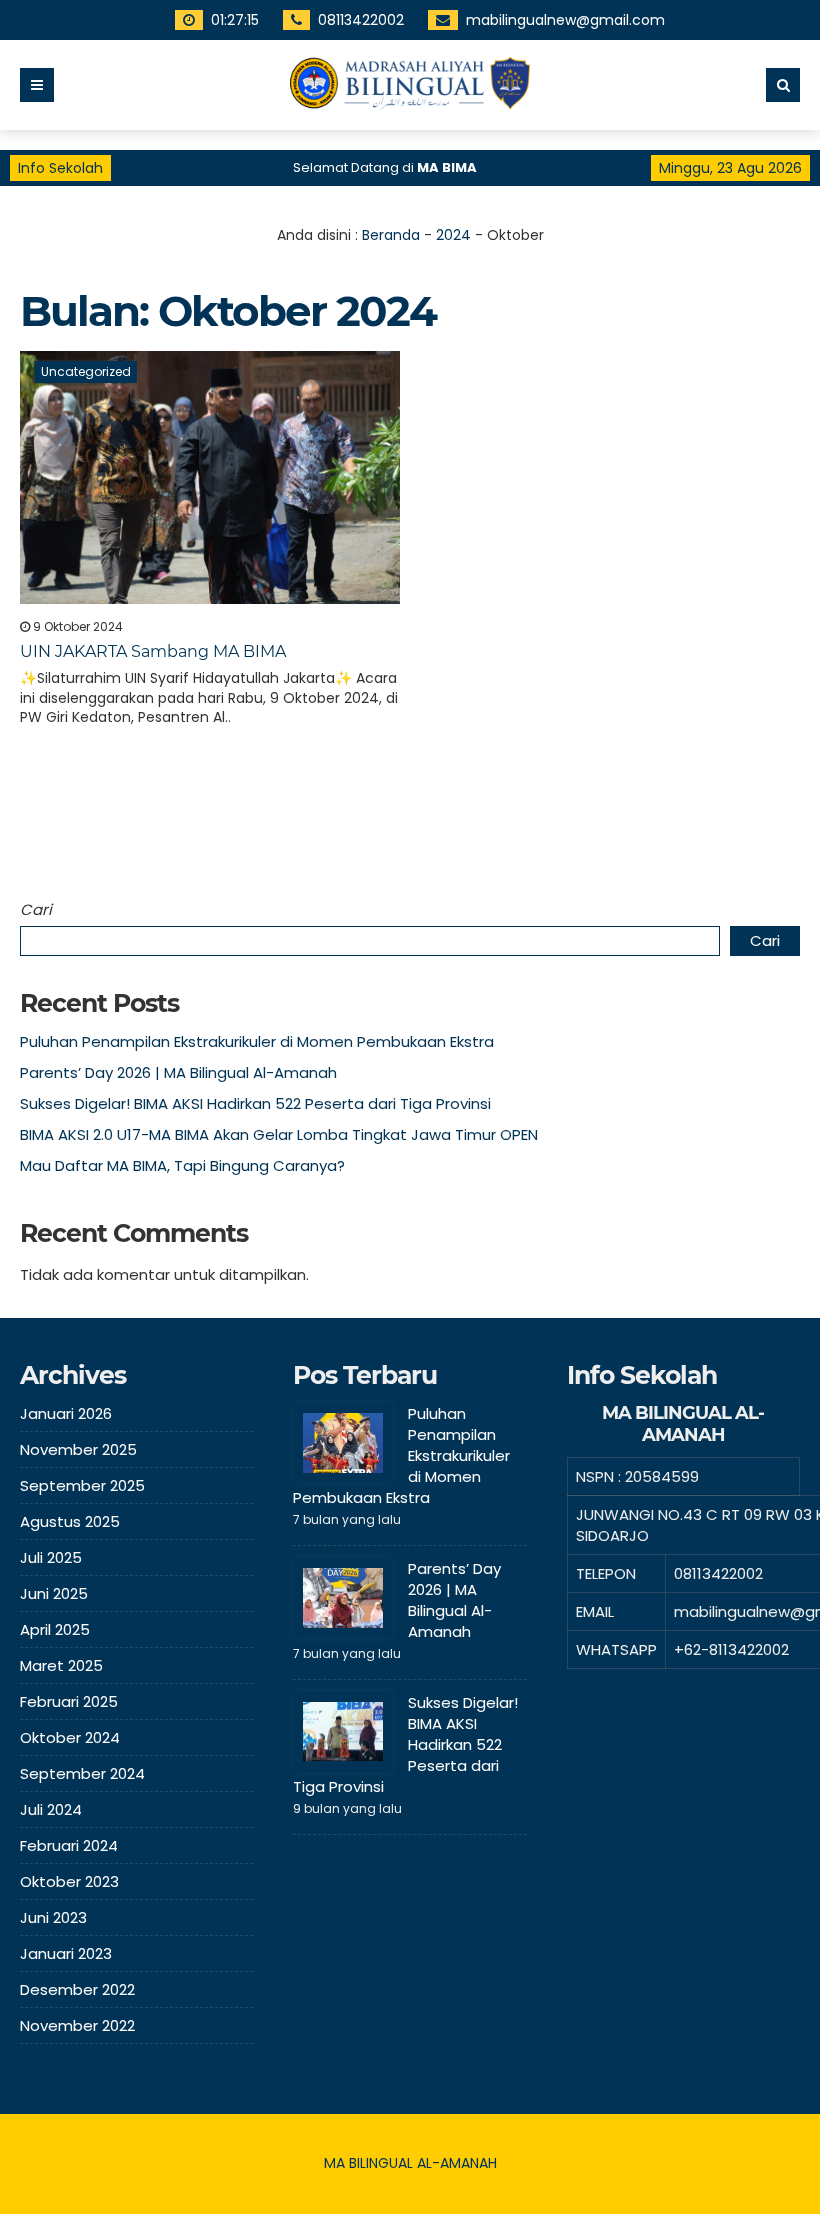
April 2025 (55, 1629)
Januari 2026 (66, 1413)
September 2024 (82, 1773)
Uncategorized (86, 371)
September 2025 (82, 1485)
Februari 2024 (69, 1845)
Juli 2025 (51, 1557)
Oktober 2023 (69, 1881)
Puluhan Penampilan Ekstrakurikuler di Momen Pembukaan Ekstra (257, 1041)
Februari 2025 (69, 1701)
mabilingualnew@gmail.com (565, 20)
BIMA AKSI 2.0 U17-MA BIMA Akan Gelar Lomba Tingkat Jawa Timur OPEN (279, 1134)
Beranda (391, 235)
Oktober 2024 (70, 1737)
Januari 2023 (66, 1953)
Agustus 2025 (70, 1521)
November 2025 (78, 1449)
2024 (453, 235)
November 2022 (77, 2025)
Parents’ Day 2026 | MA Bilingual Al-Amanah (178, 1072)
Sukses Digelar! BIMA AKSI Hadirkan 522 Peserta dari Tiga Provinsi (255, 1103)
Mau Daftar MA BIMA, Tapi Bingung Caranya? (182, 1165)
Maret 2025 (61, 1665)
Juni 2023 (53, 1917)
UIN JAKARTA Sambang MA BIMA (153, 651)
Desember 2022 (77, 1989)
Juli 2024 (51, 1809)
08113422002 (361, 20)
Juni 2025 (54, 1593)
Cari (36, 909)
